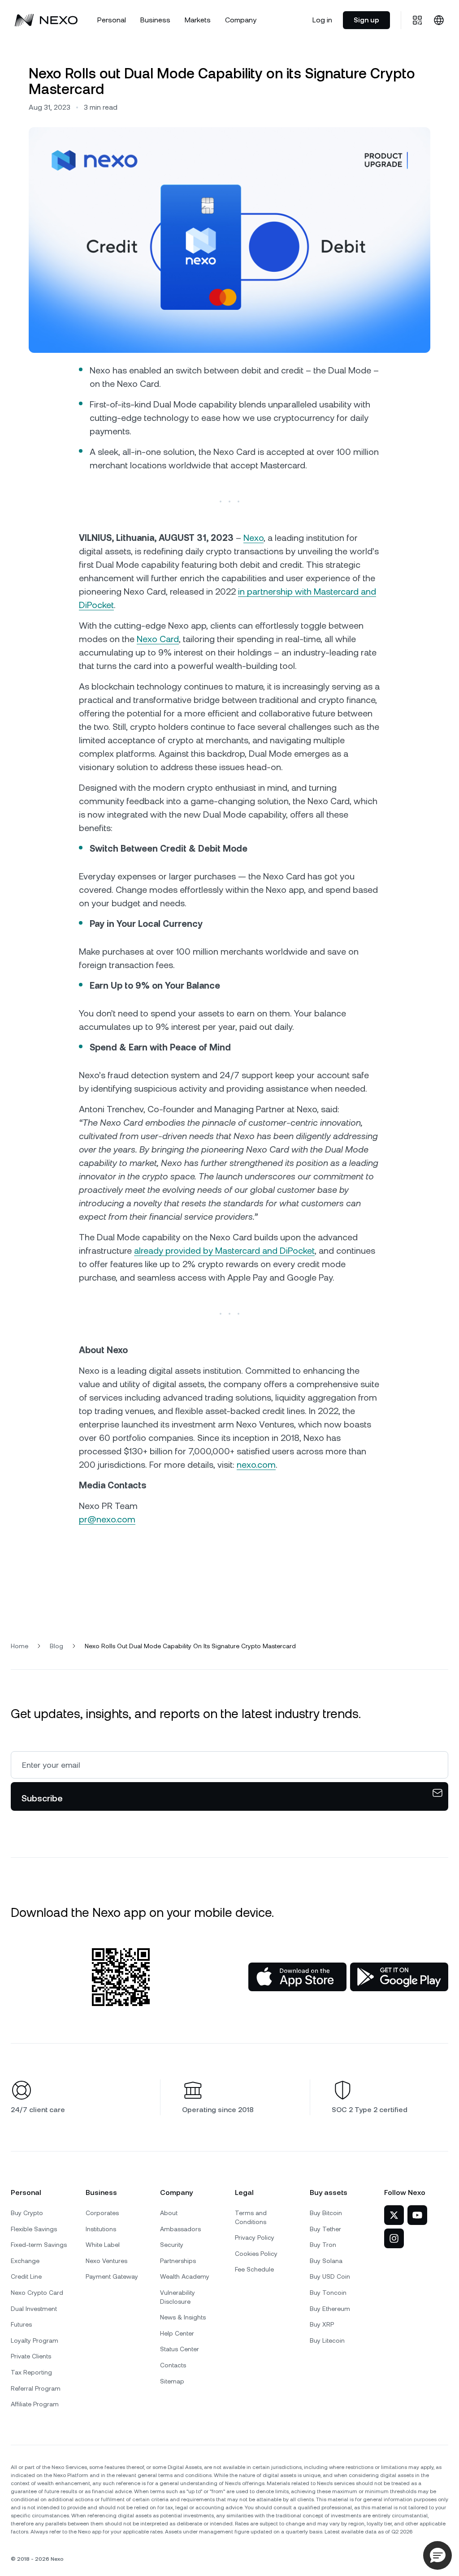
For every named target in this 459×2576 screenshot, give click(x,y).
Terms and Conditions (251, 2217)
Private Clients (31, 2356)
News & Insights (183, 2317)
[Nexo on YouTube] (417, 2215)
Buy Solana (326, 2261)
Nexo (253, 538)
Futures (21, 2324)
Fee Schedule (254, 2269)
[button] (437, 2555)
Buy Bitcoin (326, 2213)
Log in (322, 20)
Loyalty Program (35, 2340)
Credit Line (26, 2276)
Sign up (366, 20)
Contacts (173, 2365)
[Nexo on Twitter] (394, 2215)
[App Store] (297, 1977)
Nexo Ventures (106, 2261)
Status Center (180, 2349)
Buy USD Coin (330, 2276)
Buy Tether (325, 2229)
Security (172, 2245)
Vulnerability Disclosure (178, 2297)
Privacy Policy (255, 2237)
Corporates (102, 2213)
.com (126, 1519)
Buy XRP (322, 2324)
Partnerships (178, 2261)
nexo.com (256, 1465)
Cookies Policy (256, 2254)
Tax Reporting (31, 2372)
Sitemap (172, 2381)
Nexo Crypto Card (37, 2293)
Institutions (101, 2229)
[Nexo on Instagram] (394, 2238)
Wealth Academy (185, 2276)
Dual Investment (34, 2309)
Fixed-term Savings (39, 2245)
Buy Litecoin (327, 2340)
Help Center (177, 2333)
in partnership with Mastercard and (307, 591)
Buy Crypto (27, 2213)
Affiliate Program (35, 2404)
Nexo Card (158, 639)
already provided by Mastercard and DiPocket (224, 1251)
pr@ (88, 1519)
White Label (103, 2245)
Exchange (25, 2261)
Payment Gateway (112, 2276)
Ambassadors (180, 2229)
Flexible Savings (34, 2229)
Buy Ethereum (330, 2309)
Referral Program (36, 2388)
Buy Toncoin (328, 2293)
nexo (106, 1519)
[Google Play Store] (399, 1977)
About (169, 2213)
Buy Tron (323, 2245)
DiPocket (96, 605)
